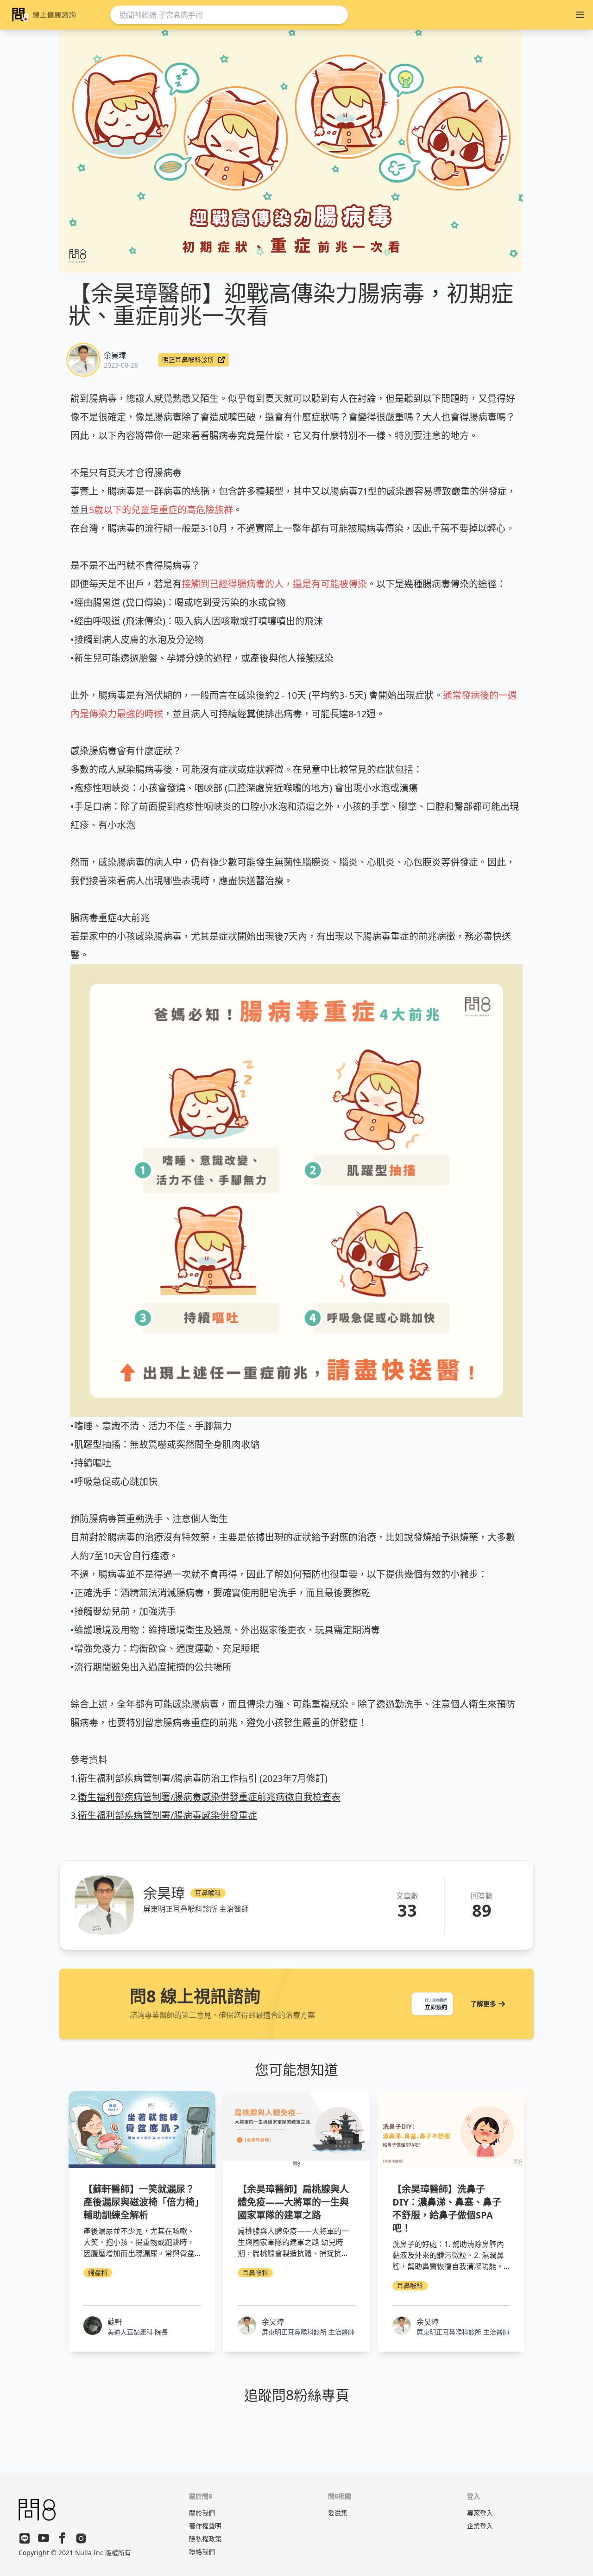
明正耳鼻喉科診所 (188, 360)
